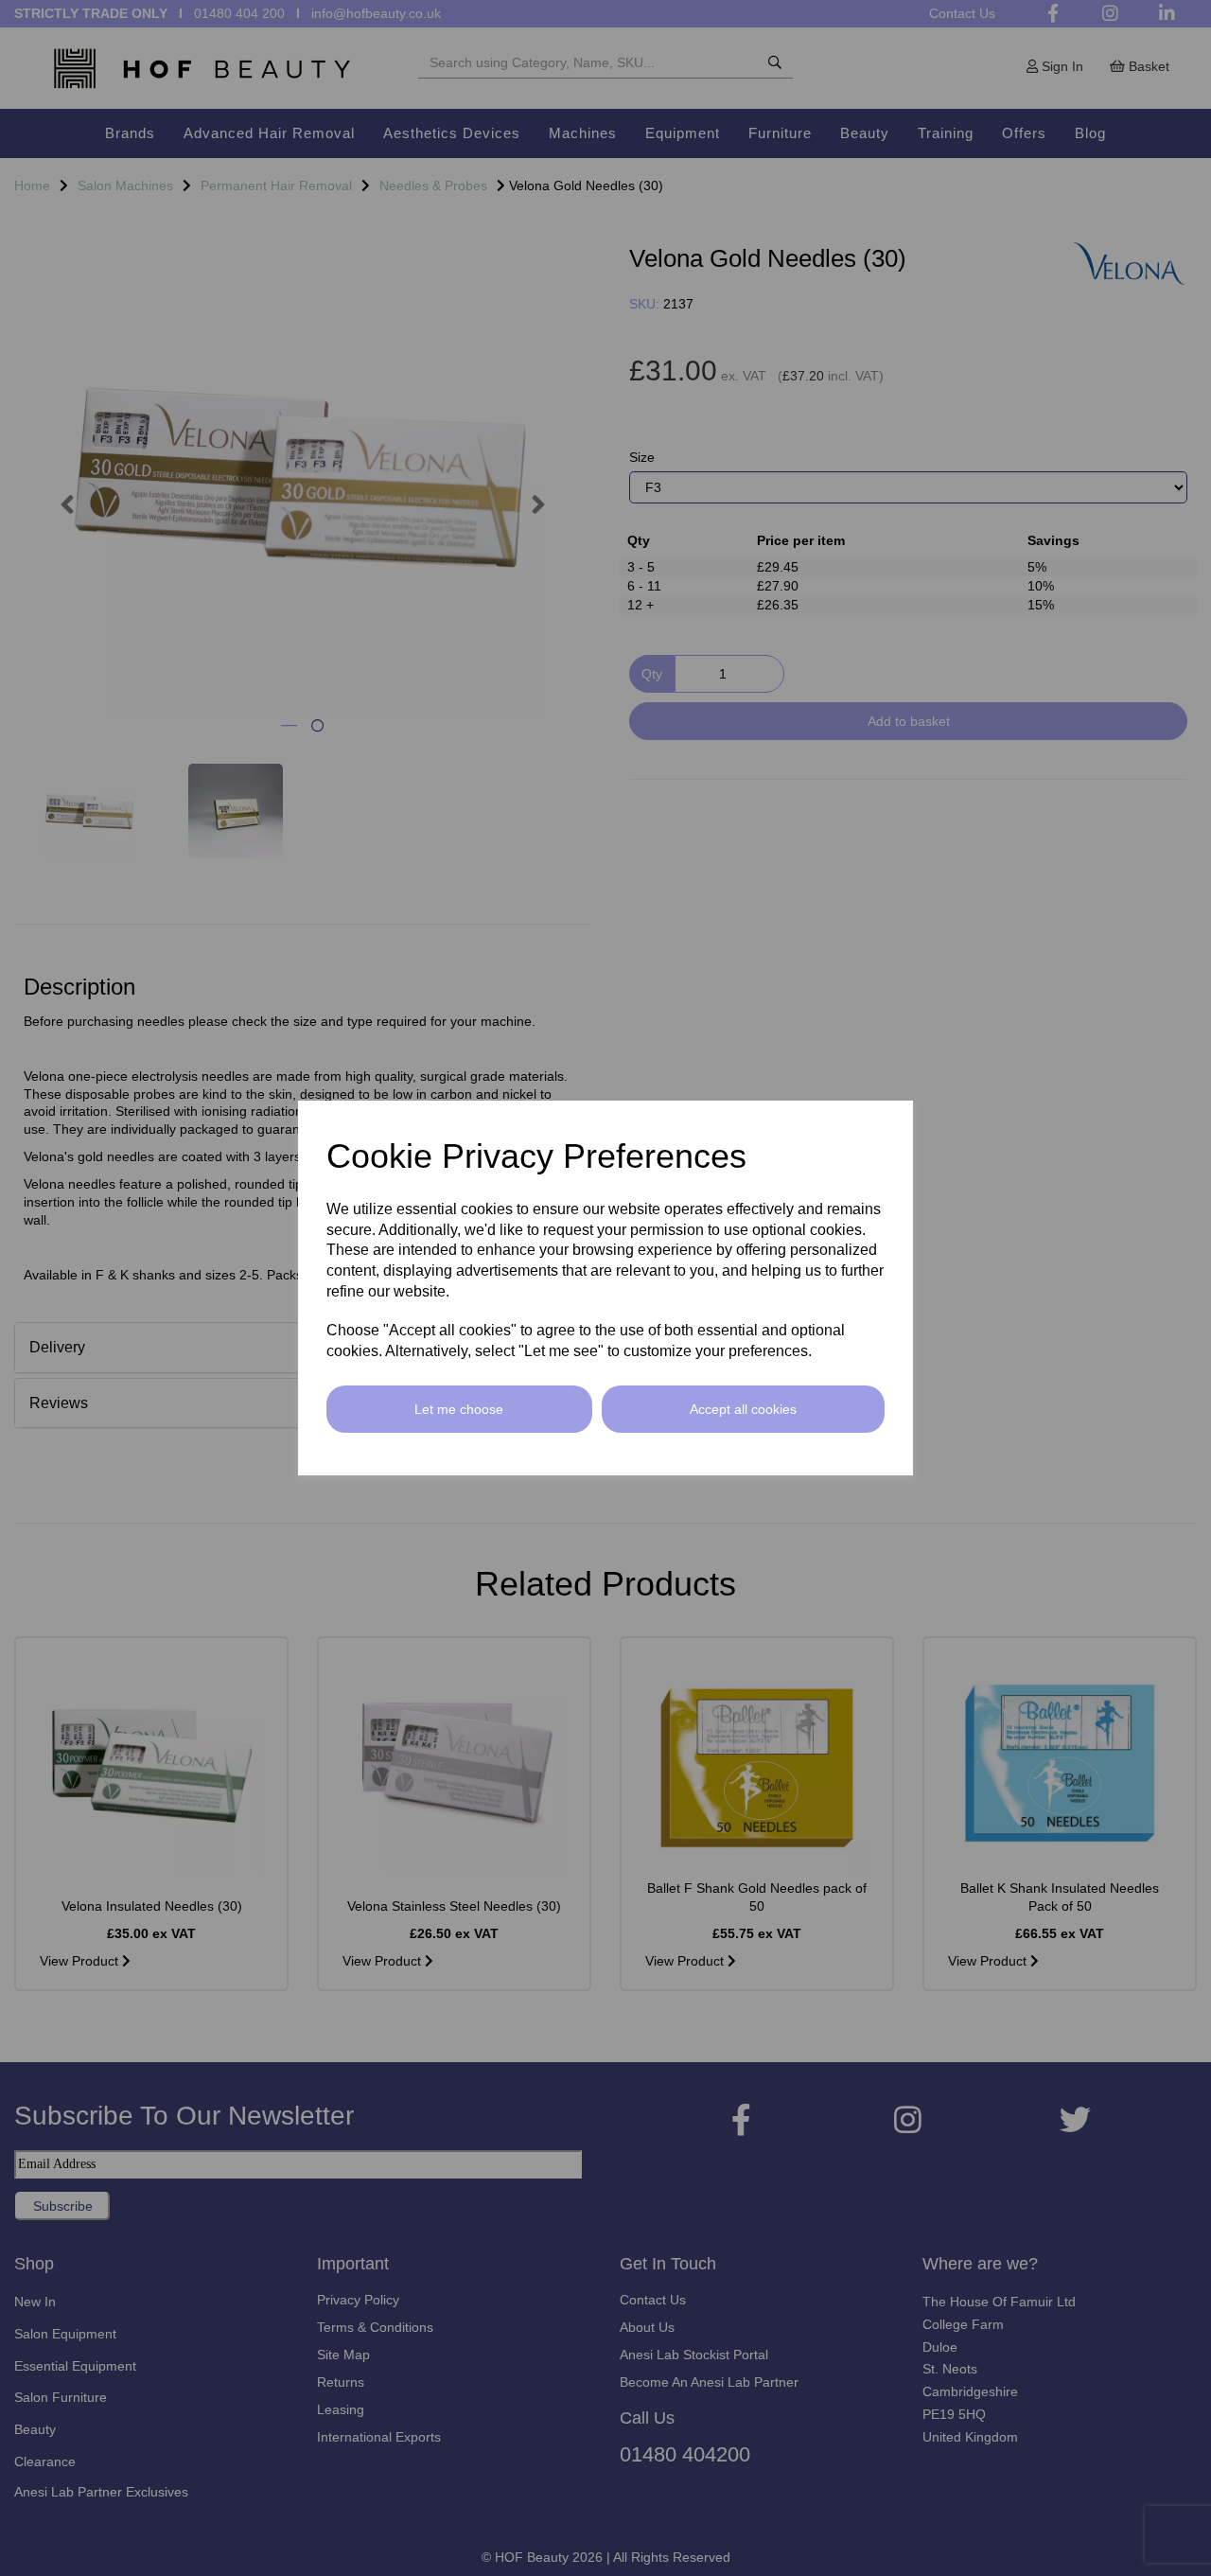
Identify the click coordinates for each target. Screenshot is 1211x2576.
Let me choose (459, 1409)
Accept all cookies (743, 1409)
